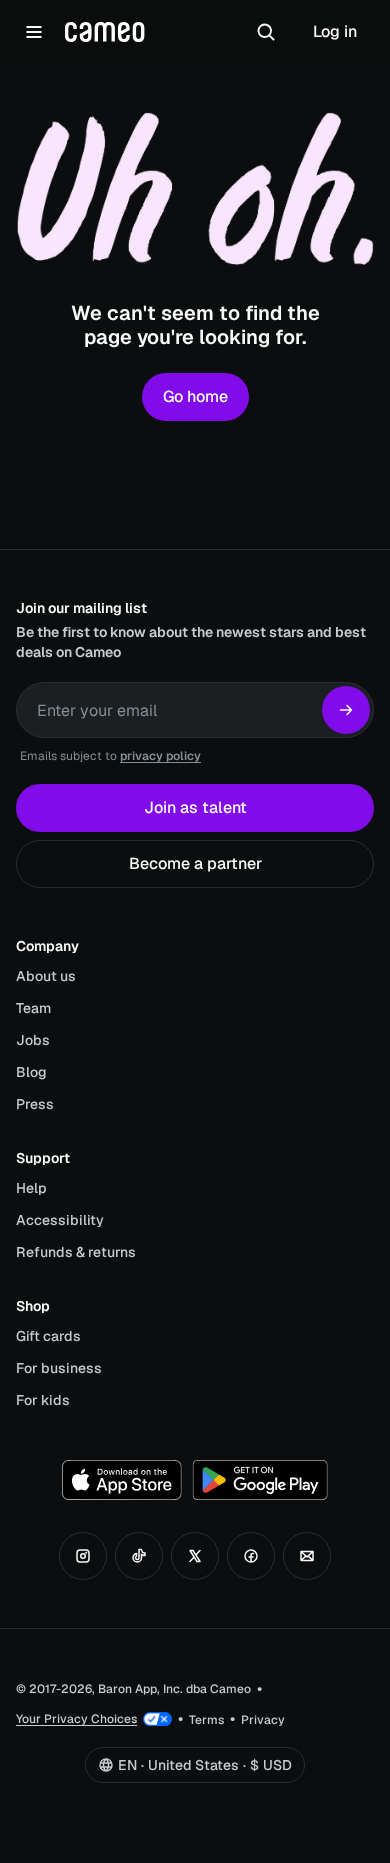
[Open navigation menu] (34, 32)
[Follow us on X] (195, 1556)
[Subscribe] (346, 710)
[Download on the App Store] (122, 1480)
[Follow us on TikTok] (139, 1556)
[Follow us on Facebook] (251, 1556)
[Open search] (266, 32)
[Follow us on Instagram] (83, 1556)
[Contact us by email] (307, 1556)
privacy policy (160, 756)
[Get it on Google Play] (260, 1480)
